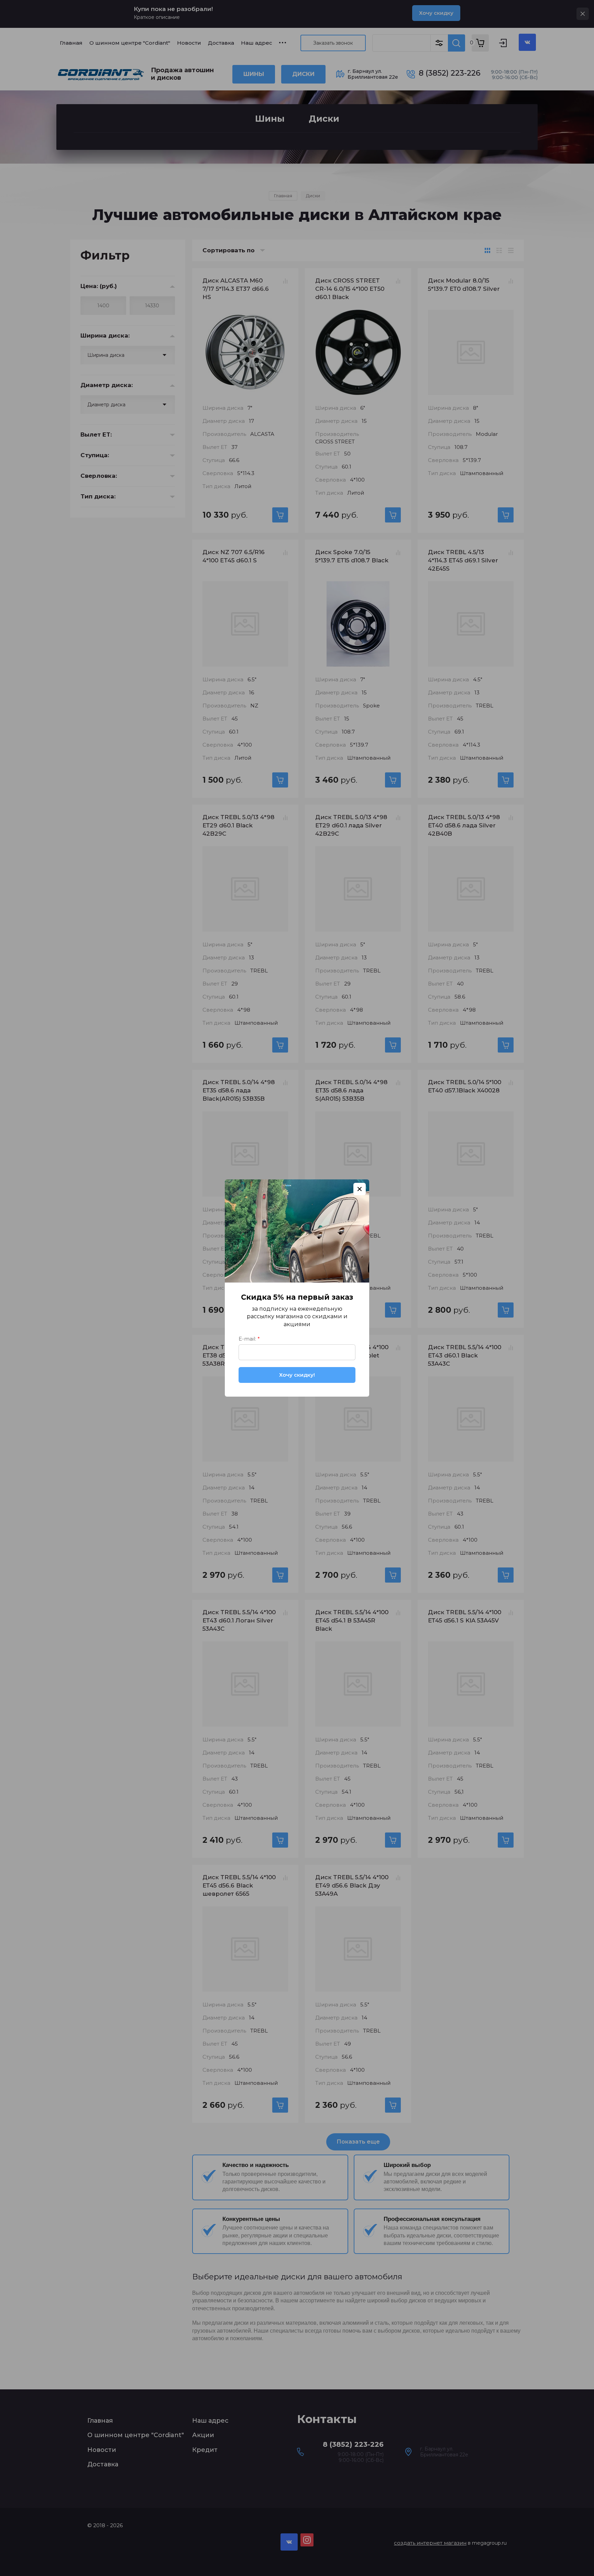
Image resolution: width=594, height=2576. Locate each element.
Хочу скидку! (297, 1375)
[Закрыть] (360, 1189)
